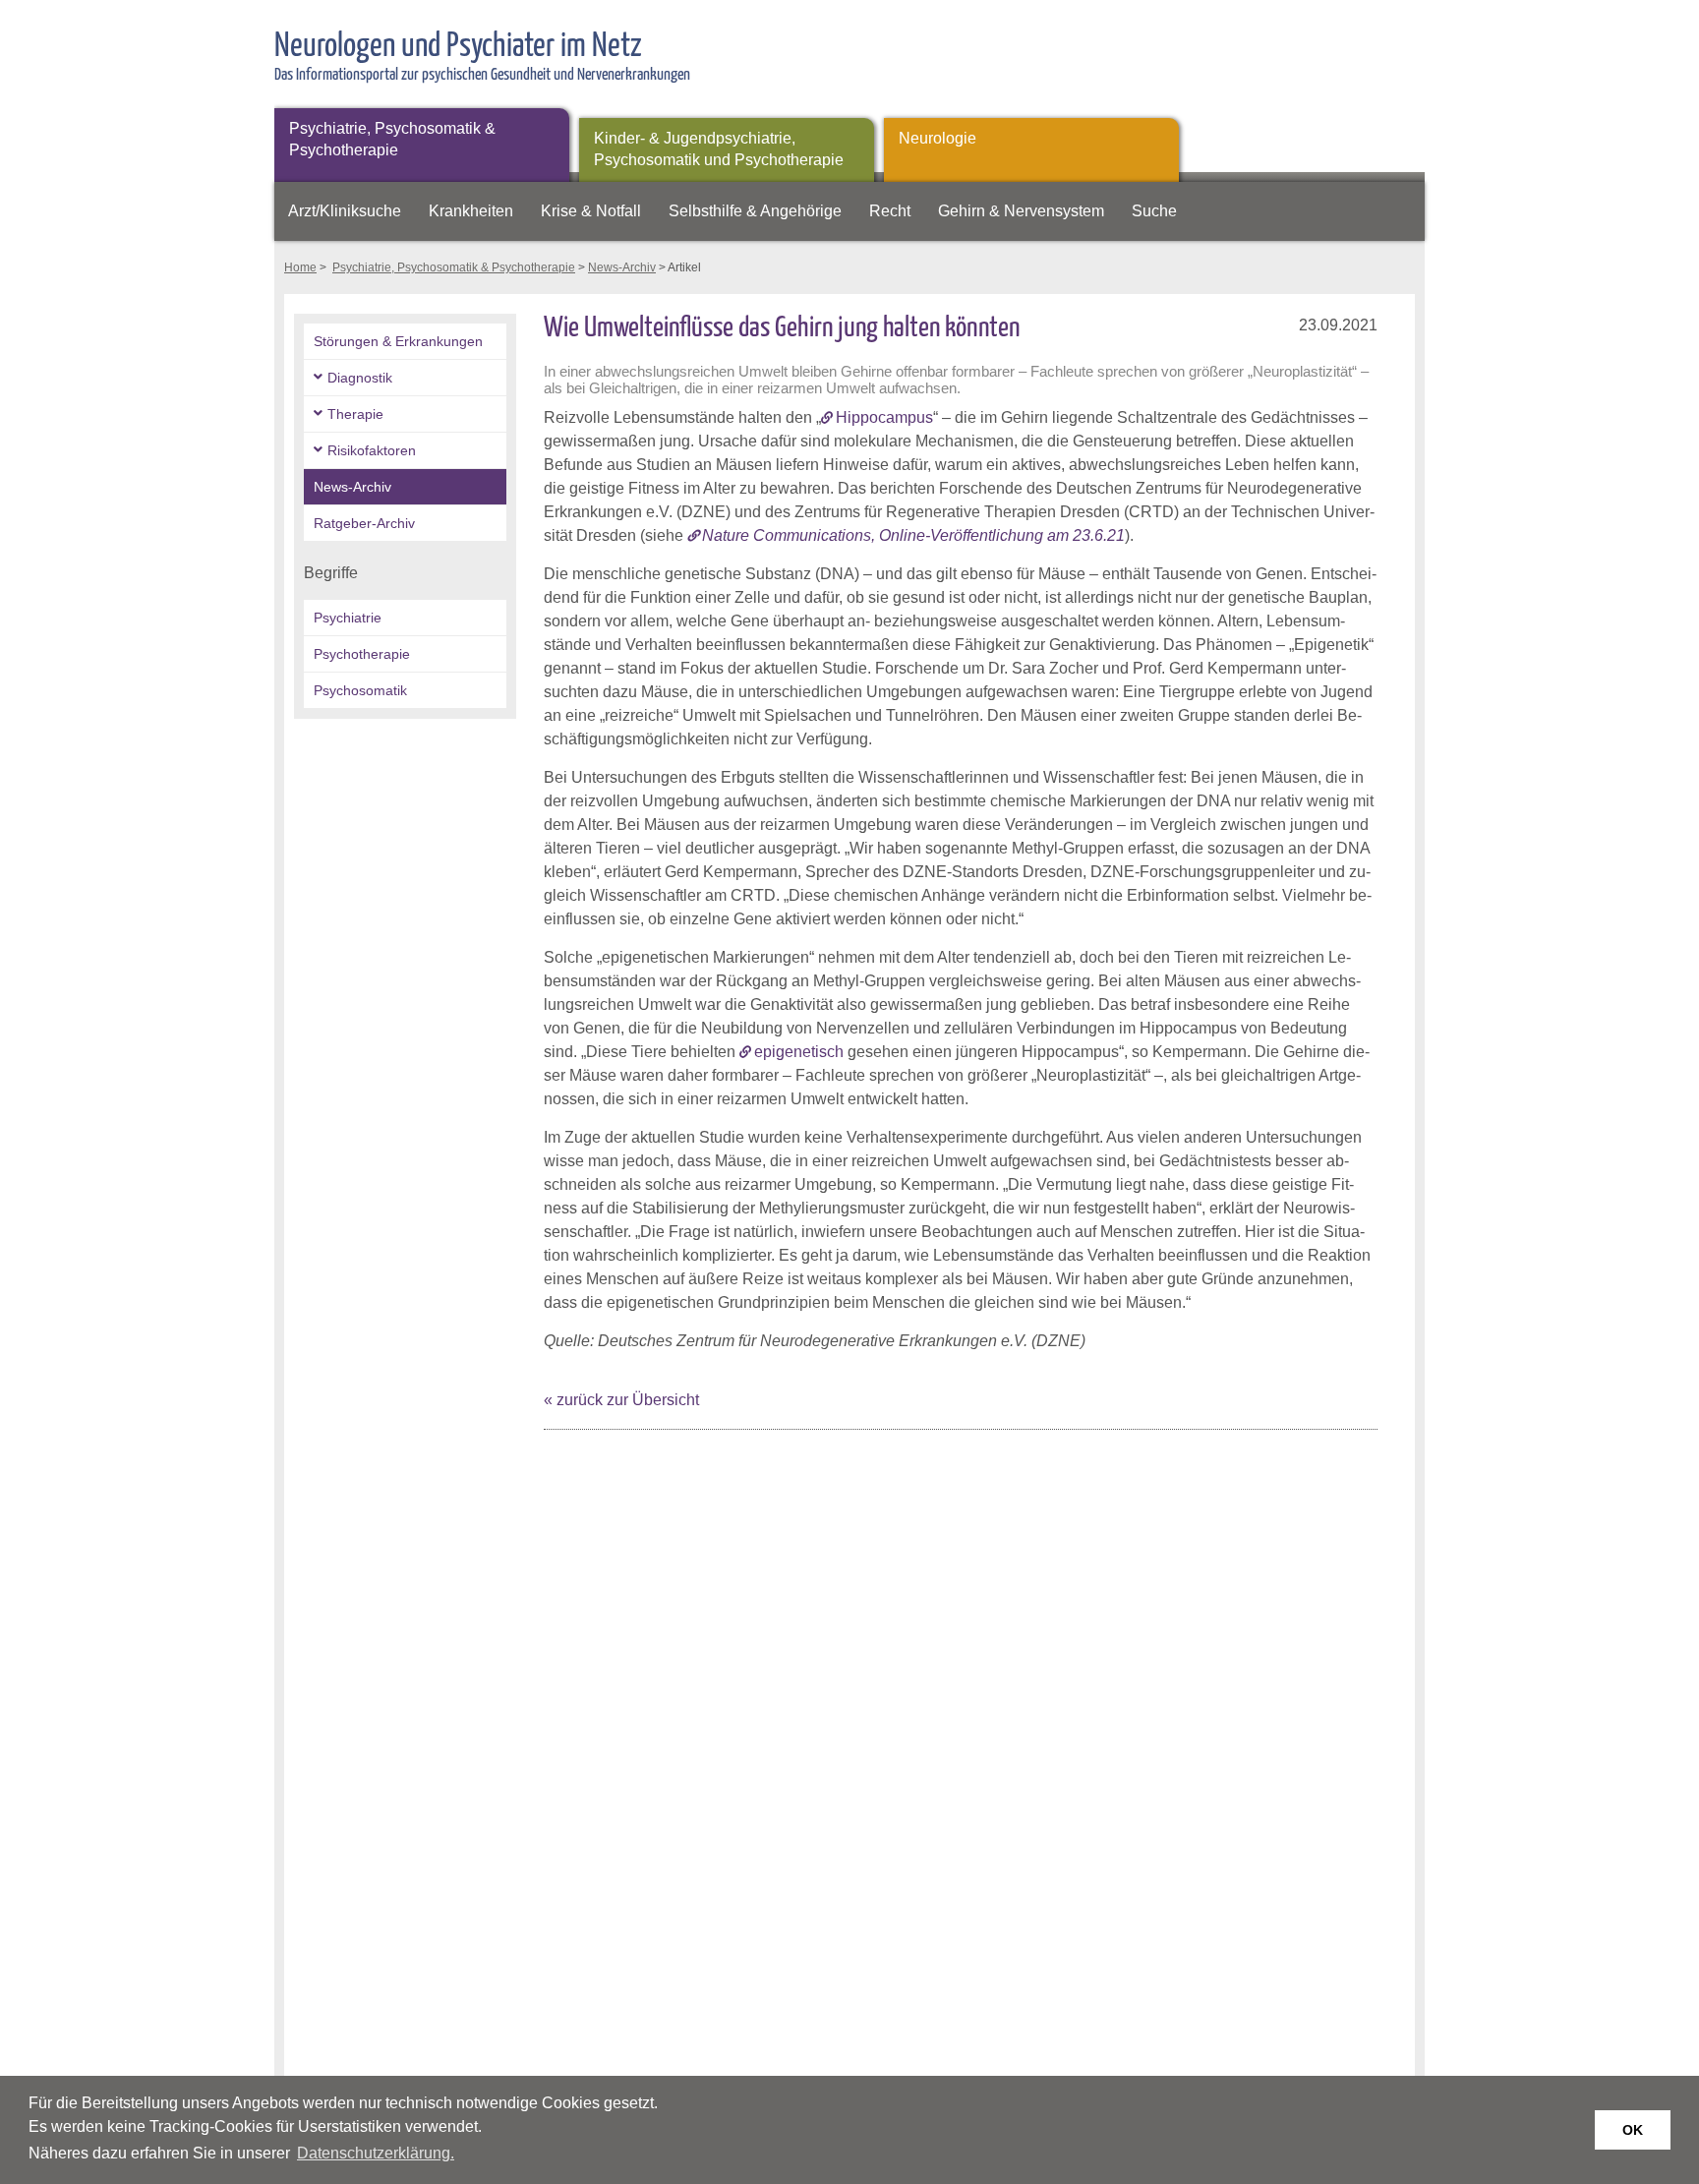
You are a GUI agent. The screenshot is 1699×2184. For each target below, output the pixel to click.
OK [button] (1633, 2130)
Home (300, 267)
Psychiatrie (348, 618)
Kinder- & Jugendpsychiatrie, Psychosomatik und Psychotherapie (719, 149)
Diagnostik (360, 378)
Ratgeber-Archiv (364, 523)
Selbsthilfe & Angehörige (755, 211)
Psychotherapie (362, 654)
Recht (890, 211)
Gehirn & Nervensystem (1021, 211)
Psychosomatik (360, 690)
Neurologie (937, 138)
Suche (1154, 211)
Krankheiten (471, 211)
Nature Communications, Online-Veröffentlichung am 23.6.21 (913, 535)
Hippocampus (884, 417)
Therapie (355, 414)
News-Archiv (622, 267)
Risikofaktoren (372, 450)
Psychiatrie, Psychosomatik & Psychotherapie (392, 139)
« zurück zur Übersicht (621, 1400)
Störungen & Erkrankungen (398, 341)
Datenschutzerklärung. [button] (376, 2153)
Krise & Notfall (591, 211)
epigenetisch (799, 1052)
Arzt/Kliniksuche (345, 211)
